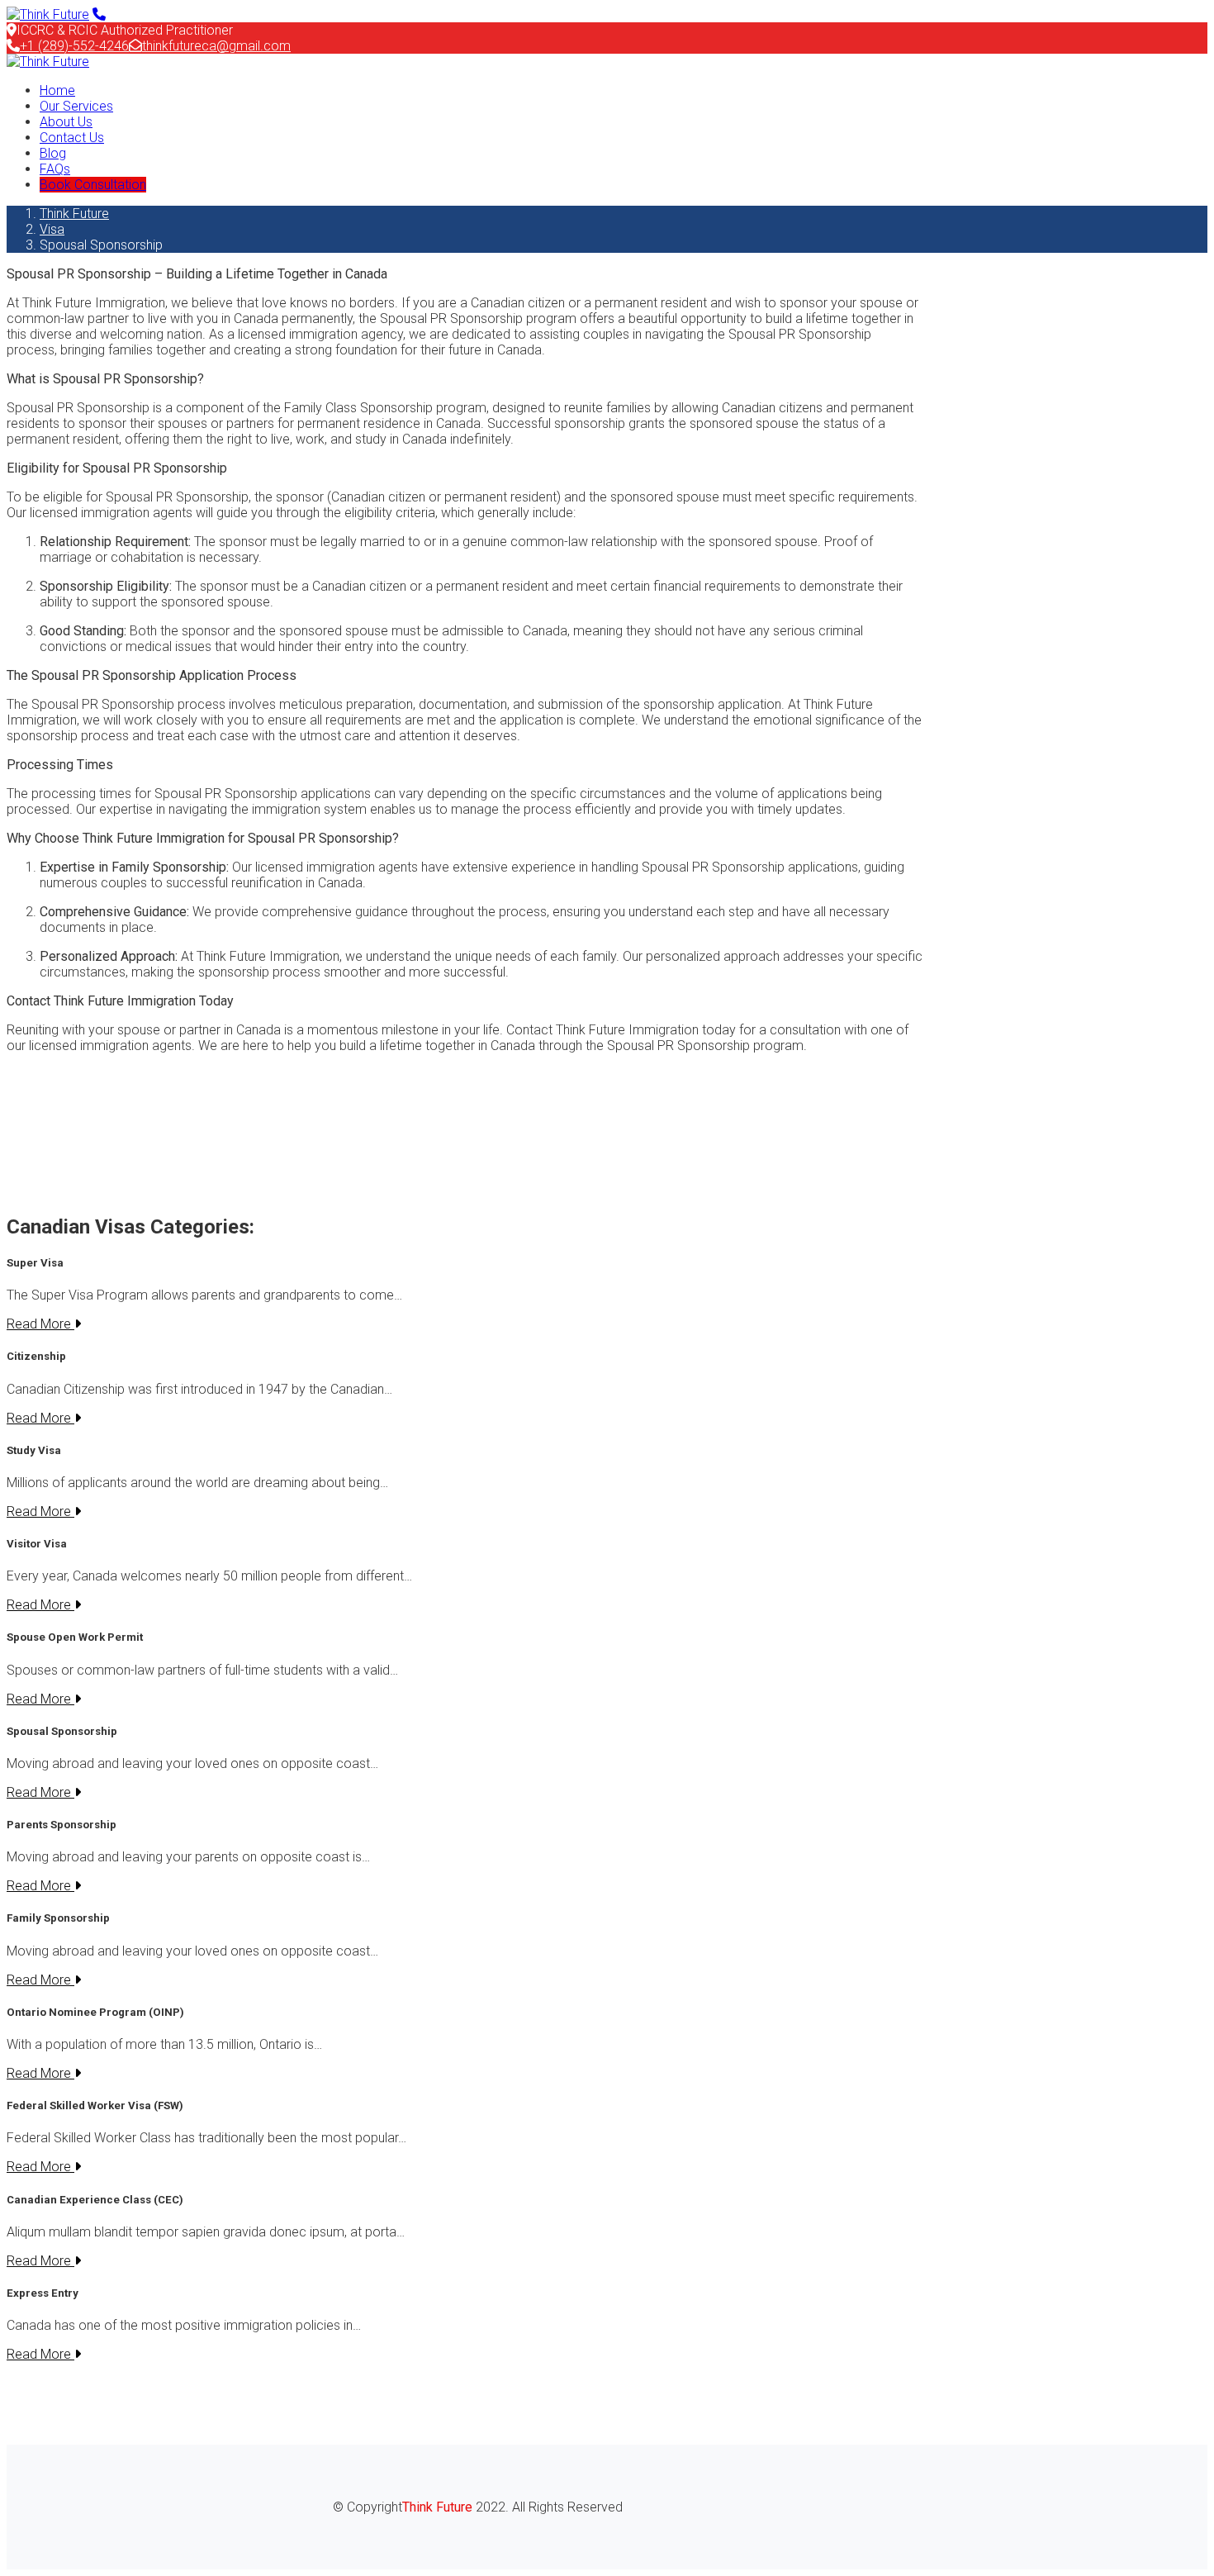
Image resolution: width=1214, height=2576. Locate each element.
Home (57, 90)
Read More (40, 1324)
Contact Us (72, 138)
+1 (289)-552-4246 (74, 46)
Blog (53, 153)
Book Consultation (93, 185)
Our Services (76, 106)
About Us (66, 122)
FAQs (55, 169)
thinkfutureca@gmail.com (216, 46)
